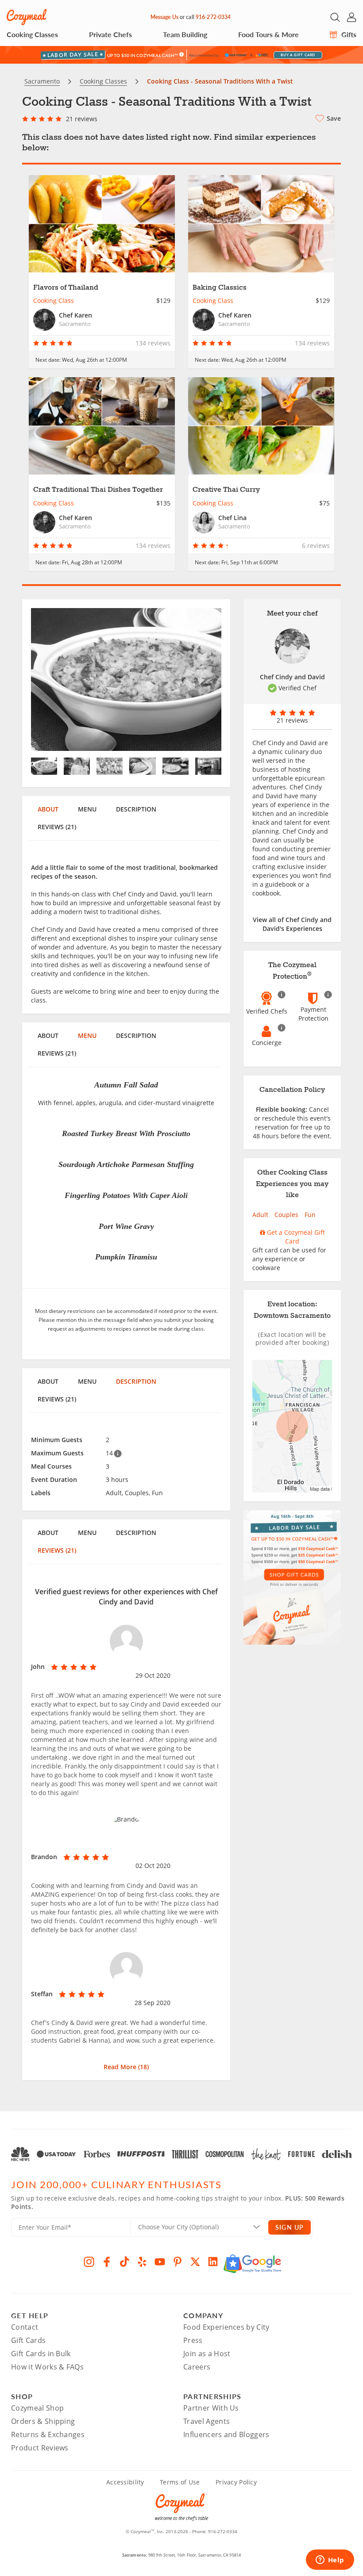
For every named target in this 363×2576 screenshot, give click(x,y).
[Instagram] (89, 2262)
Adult (260, 1215)
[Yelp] (142, 2262)
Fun (310, 1215)
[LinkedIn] (213, 2262)
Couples (286, 1215)
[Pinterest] (178, 2262)
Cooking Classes (32, 34)
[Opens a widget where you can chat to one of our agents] (330, 2561)
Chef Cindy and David (292, 677)
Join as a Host (207, 2354)
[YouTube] (160, 2262)
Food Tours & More (268, 34)
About (48, 809)
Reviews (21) (57, 827)
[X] (195, 2262)
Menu (87, 809)
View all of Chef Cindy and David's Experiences (292, 924)
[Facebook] (107, 2262)
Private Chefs (110, 34)
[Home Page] (27, 17)
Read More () (126, 2067)
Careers (197, 2367)
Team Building (185, 34)
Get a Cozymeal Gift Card (295, 1237)
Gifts (348, 34)
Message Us (164, 17)
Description (136, 809)
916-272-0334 (213, 17)
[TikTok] (124, 2262)
